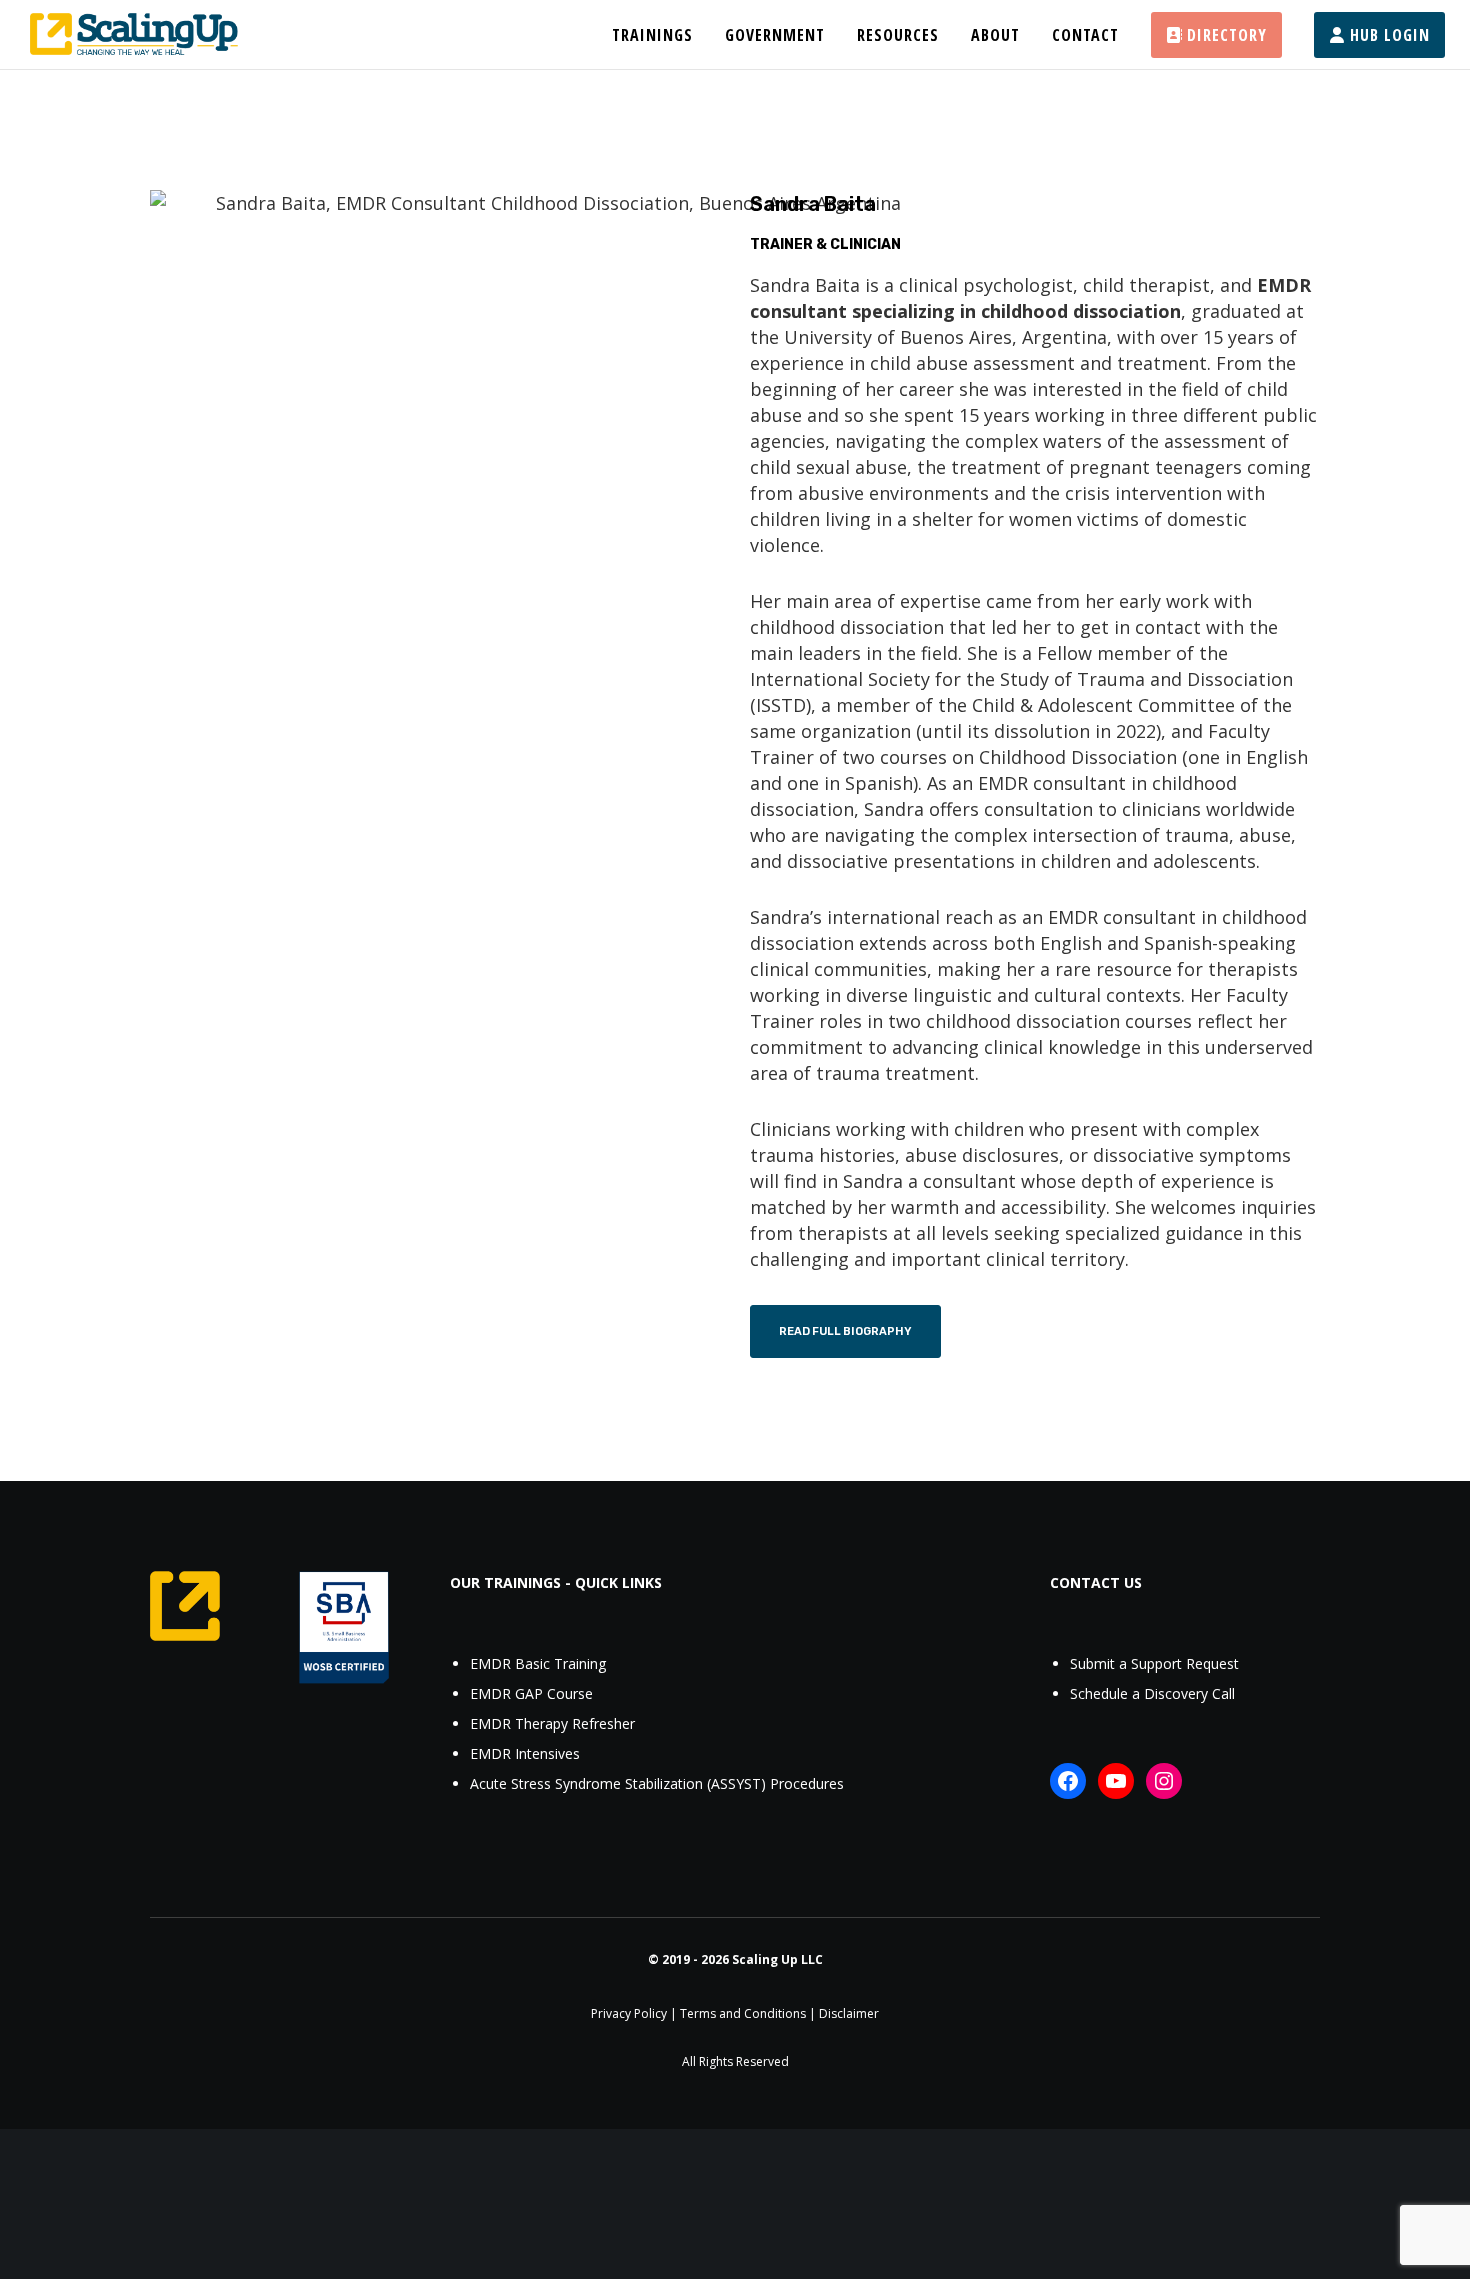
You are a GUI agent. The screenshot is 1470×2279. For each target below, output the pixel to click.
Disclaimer (849, 2013)
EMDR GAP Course (531, 1693)
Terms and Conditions (743, 2013)
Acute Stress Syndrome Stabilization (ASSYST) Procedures (657, 1783)
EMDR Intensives (525, 1753)
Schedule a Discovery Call (1152, 1693)
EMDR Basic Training (538, 1663)
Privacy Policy (629, 2013)
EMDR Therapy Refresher (552, 1723)
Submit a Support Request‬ (1154, 1663)
